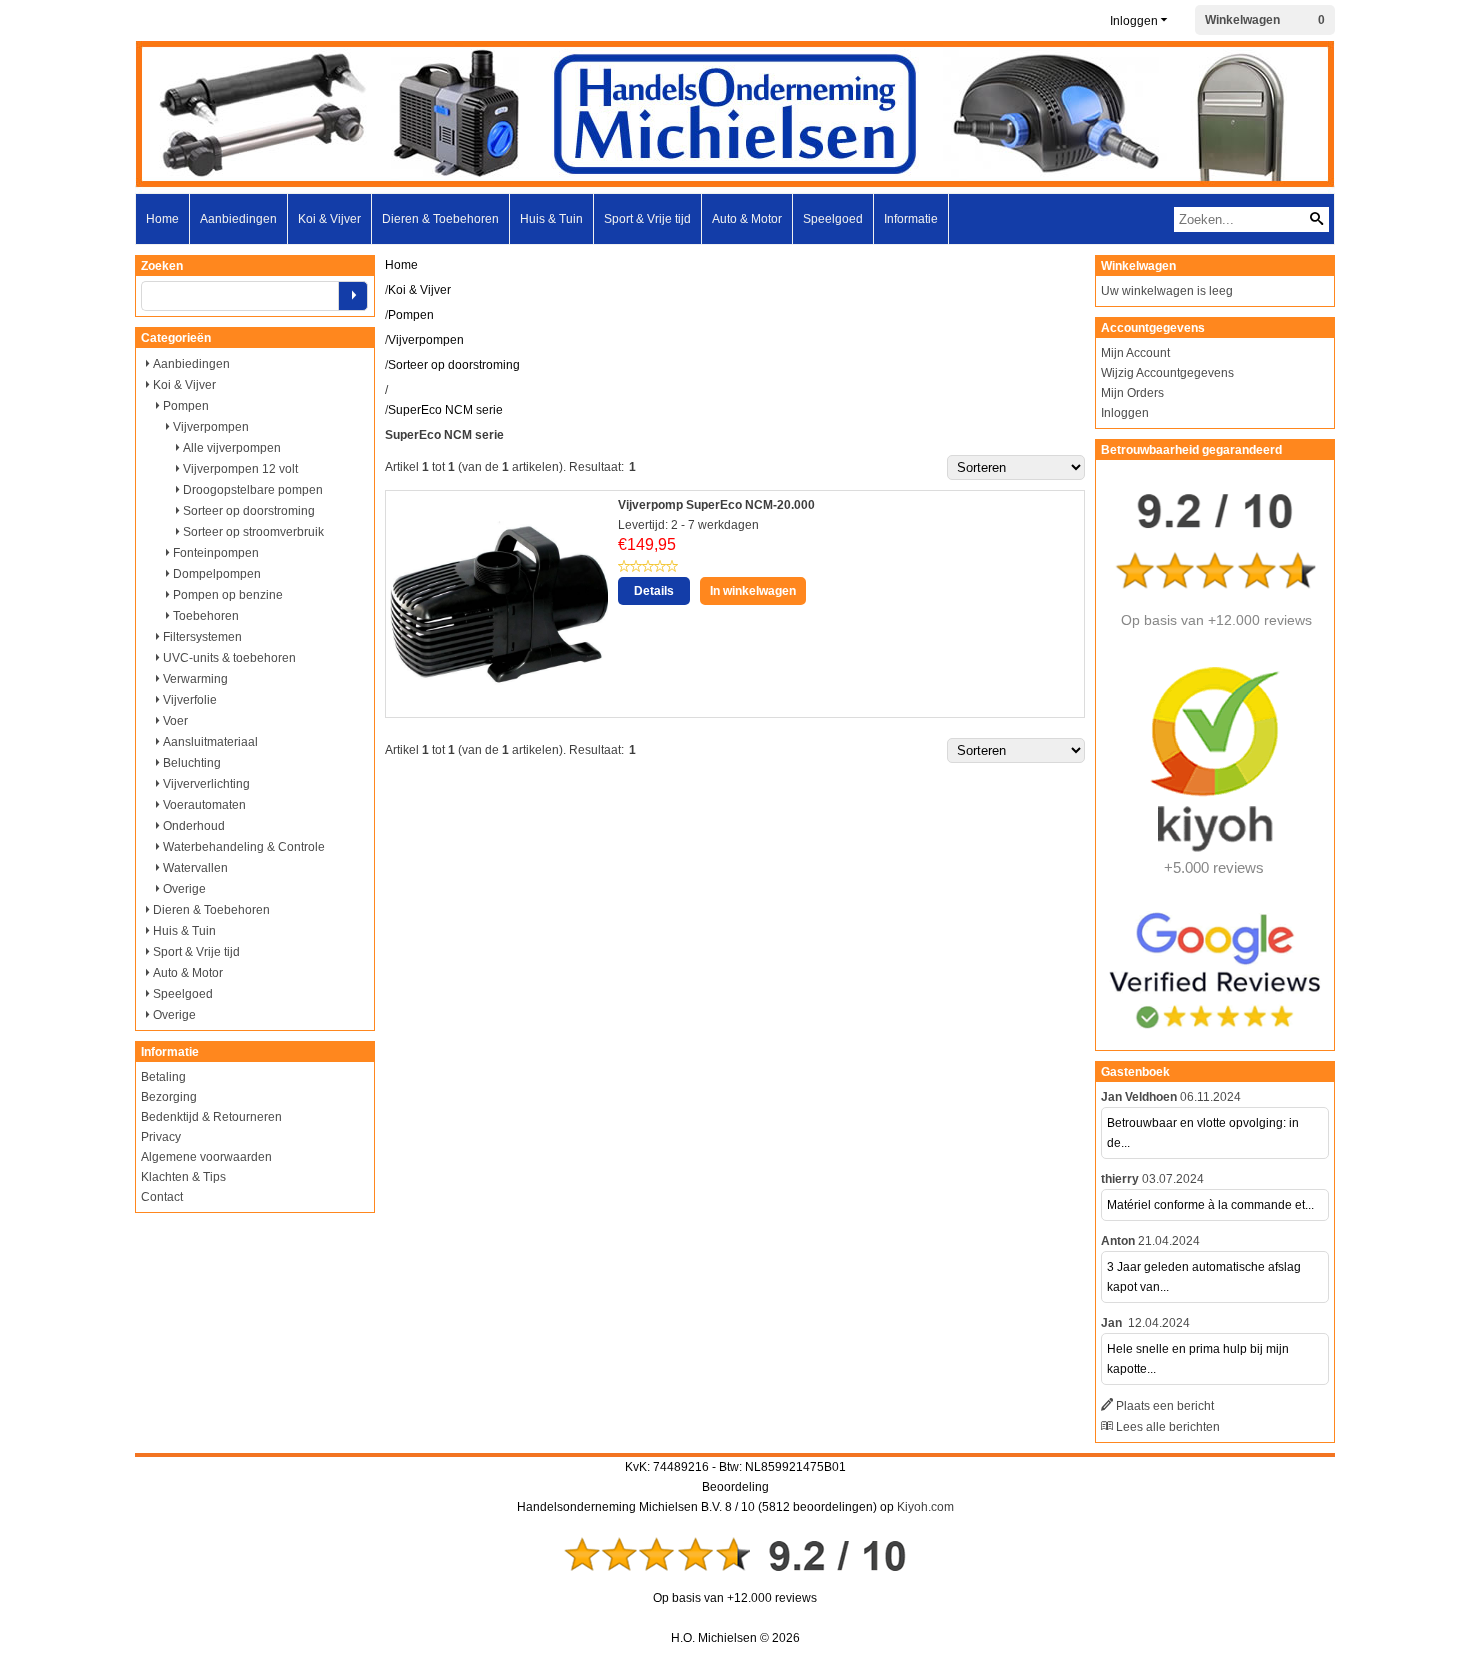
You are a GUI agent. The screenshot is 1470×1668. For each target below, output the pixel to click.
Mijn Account (1135, 353)
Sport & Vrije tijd (647, 219)
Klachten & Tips (183, 1177)
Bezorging (169, 1097)
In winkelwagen (753, 591)
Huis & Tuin (551, 219)
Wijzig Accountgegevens (1167, 373)
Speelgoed (833, 219)
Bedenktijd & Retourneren (211, 1117)
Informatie (911, 219)
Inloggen (1134, 21)
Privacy (161, 1137)
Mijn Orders (1132, 393)
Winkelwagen (1242, 20)
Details (654, 591)
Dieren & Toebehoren (440, 219)
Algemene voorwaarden (206, 1157)
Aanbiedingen (238, 219)
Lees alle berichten (1168, 1427)
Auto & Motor (747, 219)
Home (162, 219)
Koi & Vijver (329, 219)
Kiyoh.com (925, 1507)
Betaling (163, 1077)
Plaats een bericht (1165, 1406)
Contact (162, 1197)
